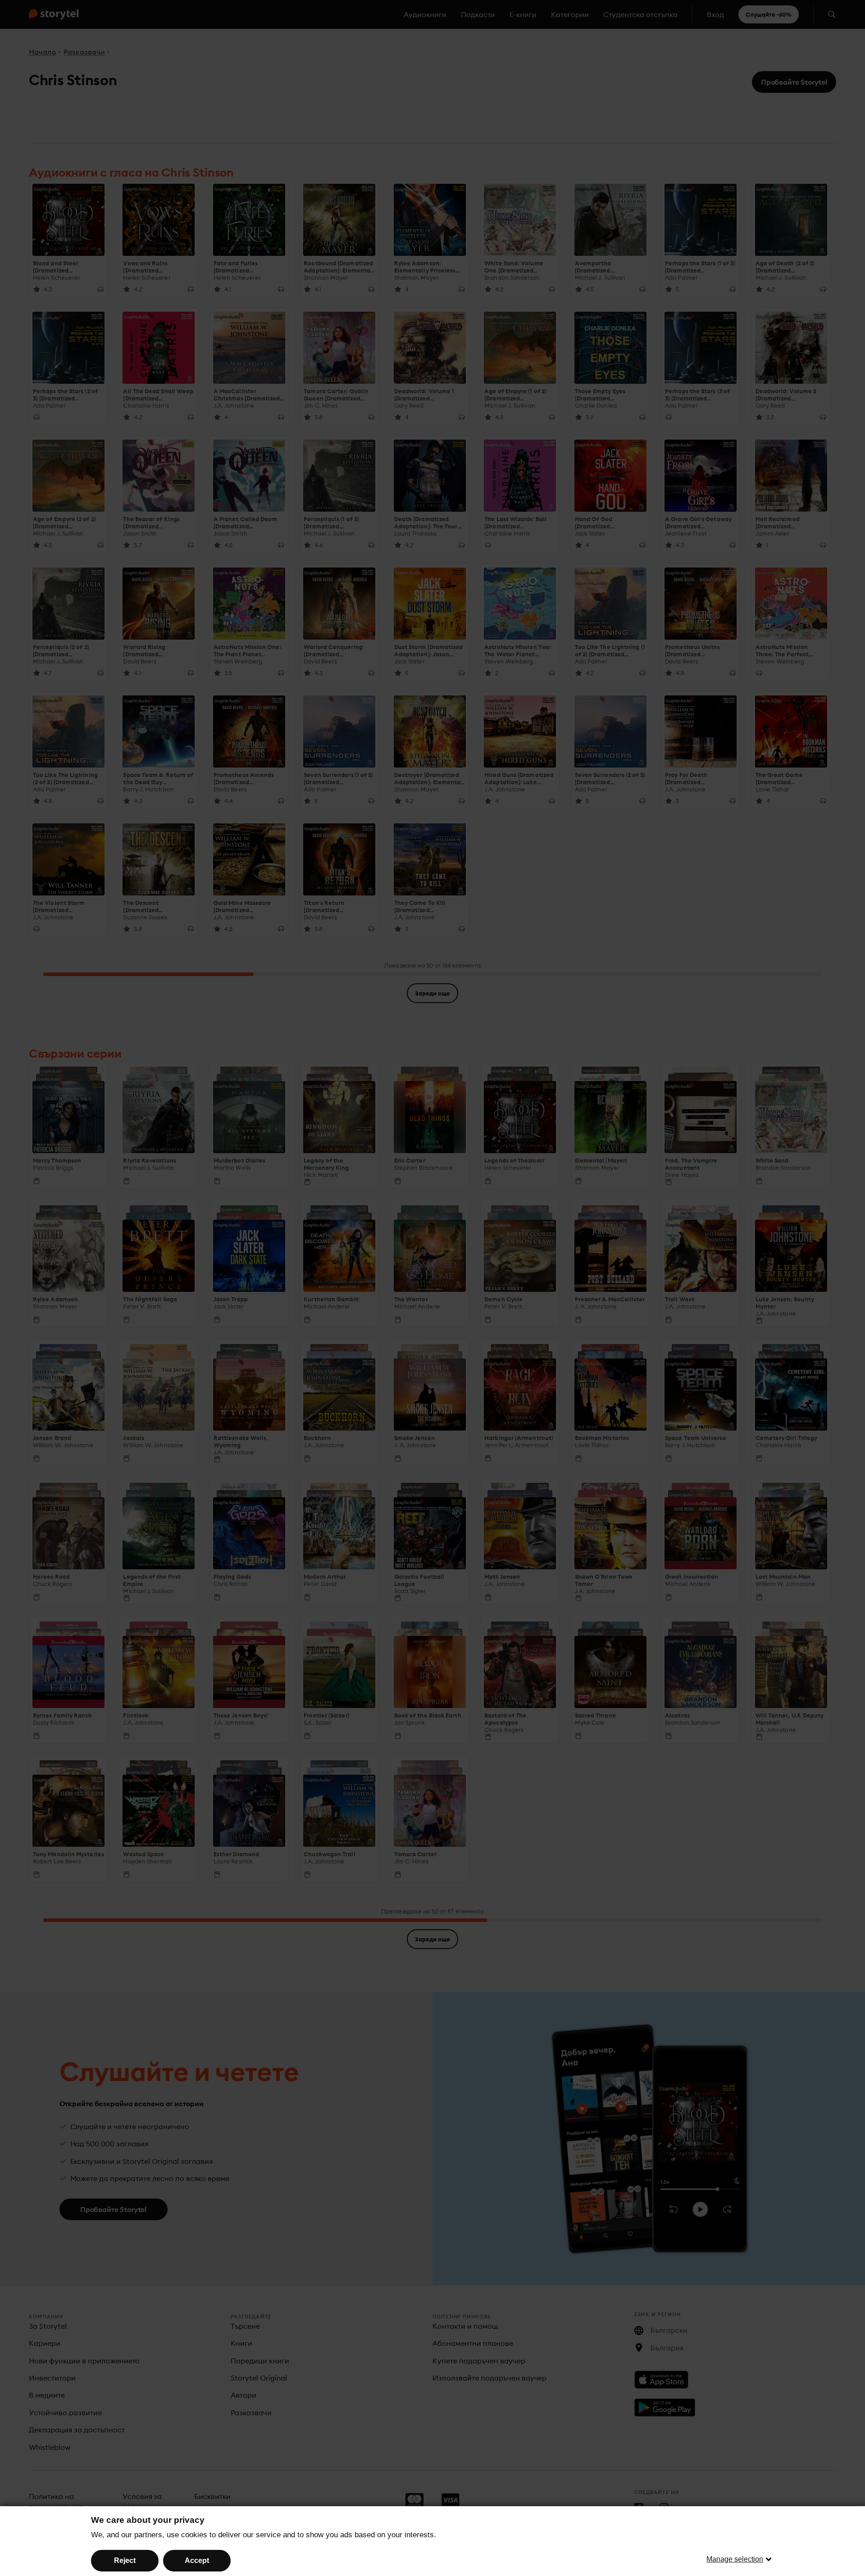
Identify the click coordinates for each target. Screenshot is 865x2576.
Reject (125, 2560)
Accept (197, 2560)
